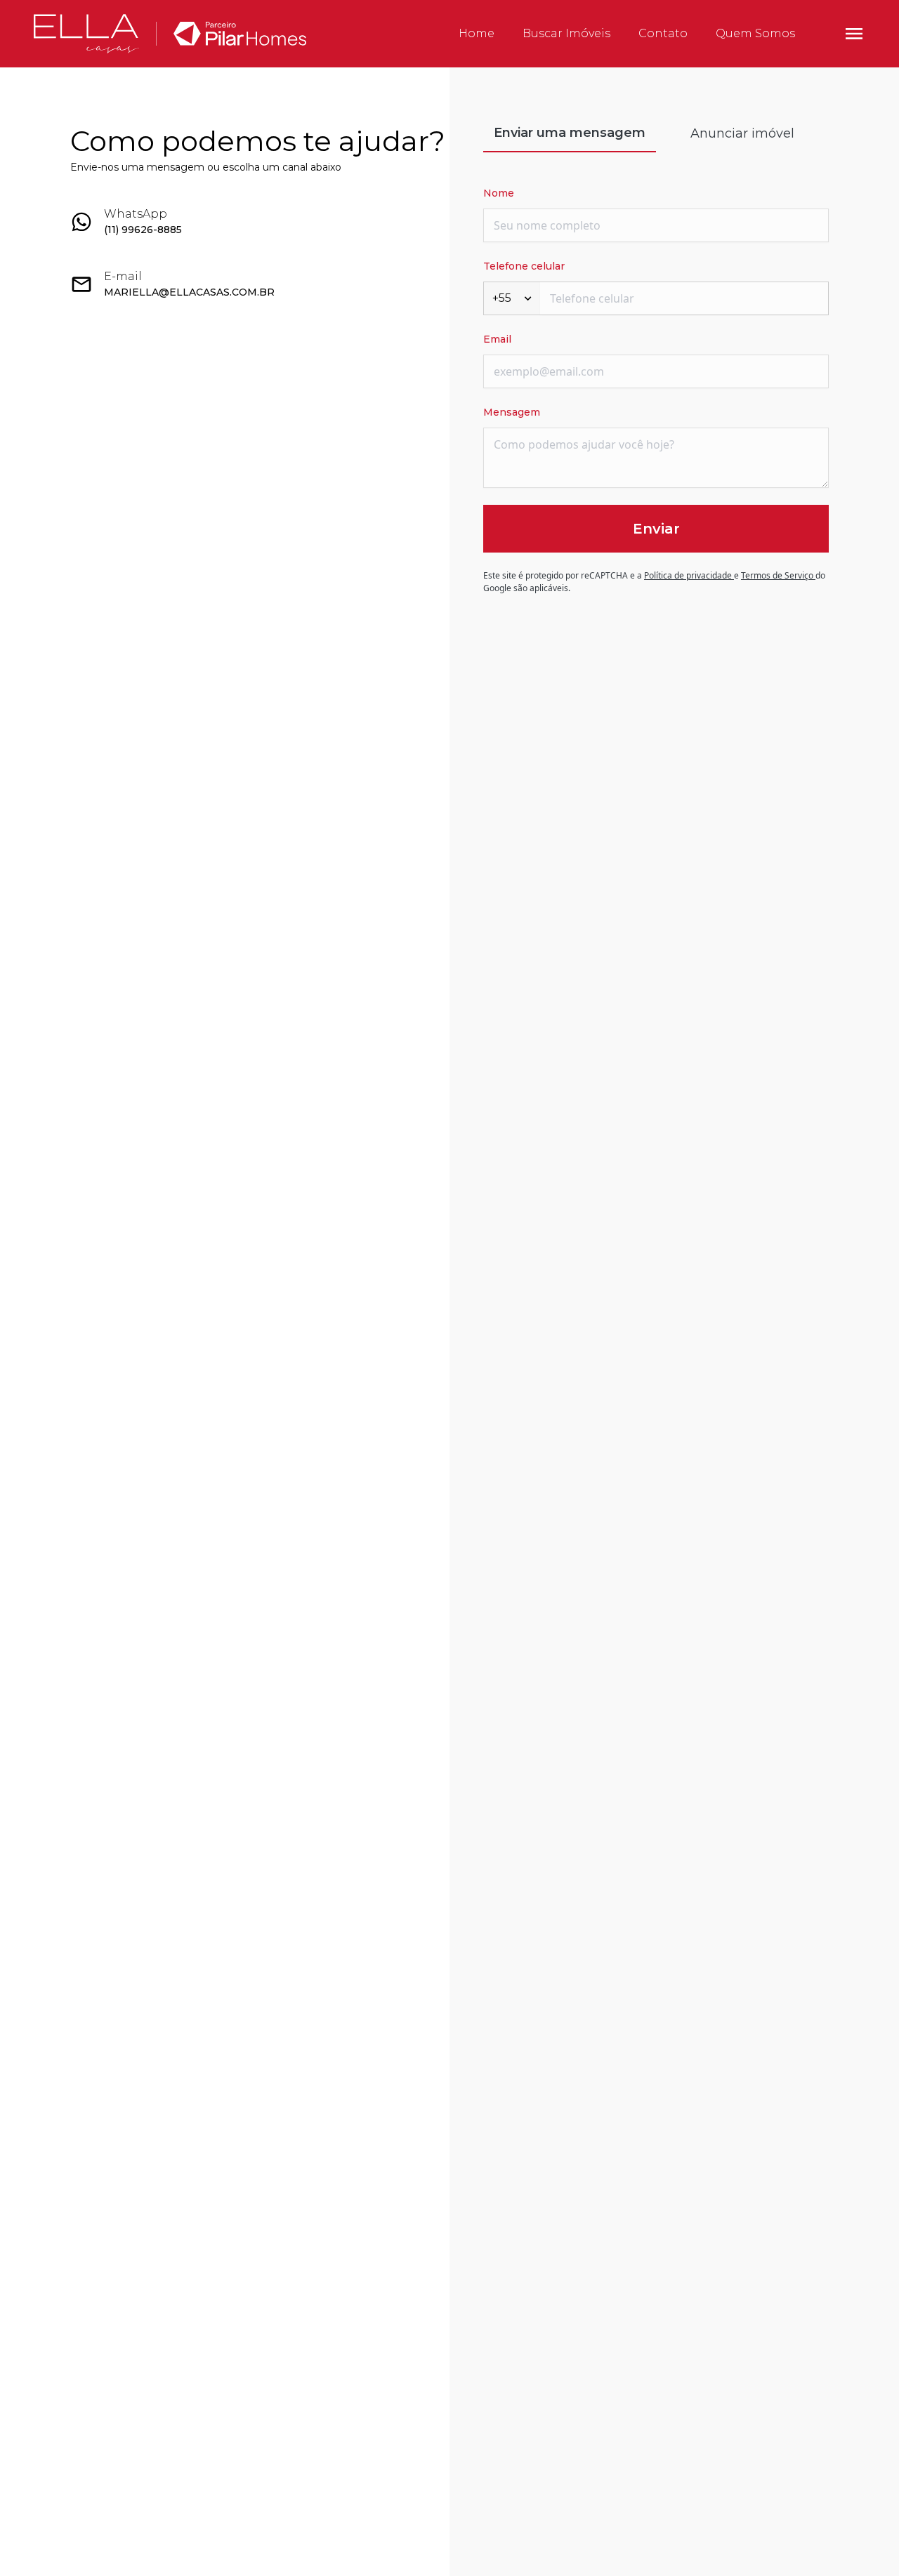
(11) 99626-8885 (143, 230)
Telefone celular (524, 266)
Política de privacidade (689, 575)
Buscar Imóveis (566, 33)
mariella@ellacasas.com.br (189, 292)
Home (477, 33)
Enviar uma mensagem (570, 133)
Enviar (656, 529)
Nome (499, 193)
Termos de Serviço (778, 575)
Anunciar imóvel (742, 133)
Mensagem (512, 412)
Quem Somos (755, 33)
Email (497, 339)
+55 (502, 298)
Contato (663, 33)
